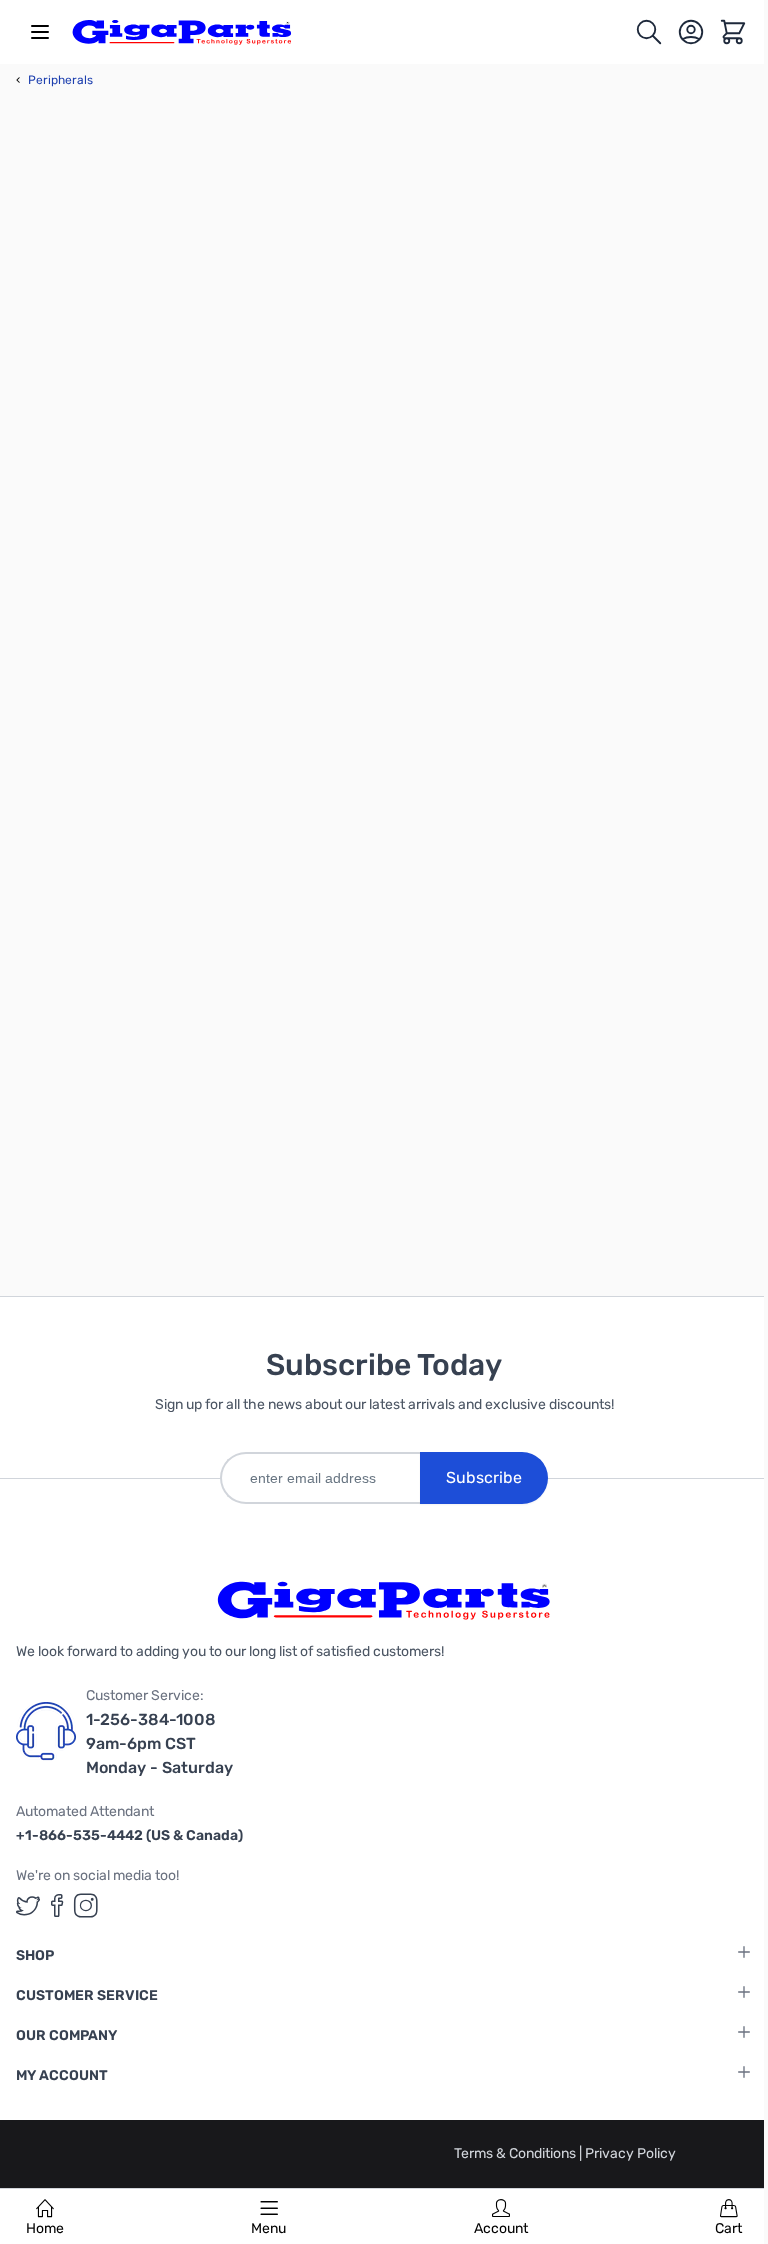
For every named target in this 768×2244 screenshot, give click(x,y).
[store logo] (182, 32)
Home (45, 2228)
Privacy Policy (630, 2153)
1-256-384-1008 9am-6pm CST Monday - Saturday (159, 1743)
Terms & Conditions (516, 2153)
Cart (728, 2228)
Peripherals (54, 80)
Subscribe (484, 1477)
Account (501, 2228)
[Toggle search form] (649, 32)
